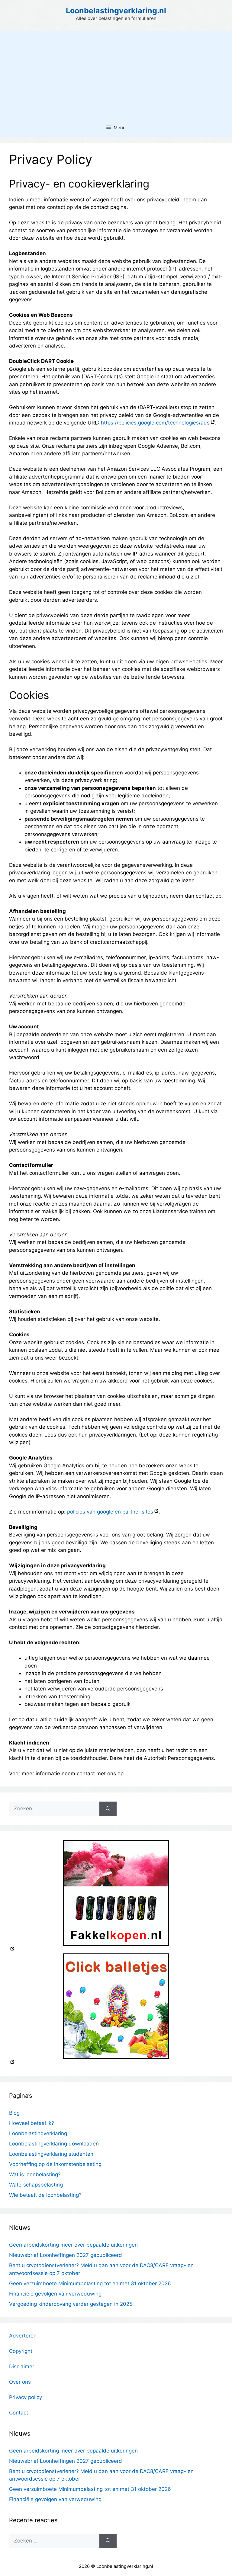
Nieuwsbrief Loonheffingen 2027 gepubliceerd (66, 2255)
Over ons (20, 2382)
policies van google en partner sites (110, 1512)
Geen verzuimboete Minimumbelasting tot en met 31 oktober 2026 (90, 2283)
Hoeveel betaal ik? (32, 2123)
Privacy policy (26, 2397)
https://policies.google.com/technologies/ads (155, 423)
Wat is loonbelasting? (35, 2174)
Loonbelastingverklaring (38, 2133)
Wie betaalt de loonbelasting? (45, 2195)
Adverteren (23, 2336)
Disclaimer (22, 2366)
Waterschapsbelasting (36, 2185)
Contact (19, 2413)
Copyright (21, 2351)
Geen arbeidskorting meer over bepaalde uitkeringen (73, 2245)
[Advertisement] (116, 73)
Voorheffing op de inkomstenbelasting (55, 2164)
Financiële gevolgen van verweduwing (55, 2294)
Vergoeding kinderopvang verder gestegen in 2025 (71, 2304)
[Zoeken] (108, 1809)
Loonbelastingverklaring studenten (51, 2154)
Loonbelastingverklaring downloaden (54, 2144)
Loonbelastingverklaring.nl (116, 11)
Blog (14, 2113)
